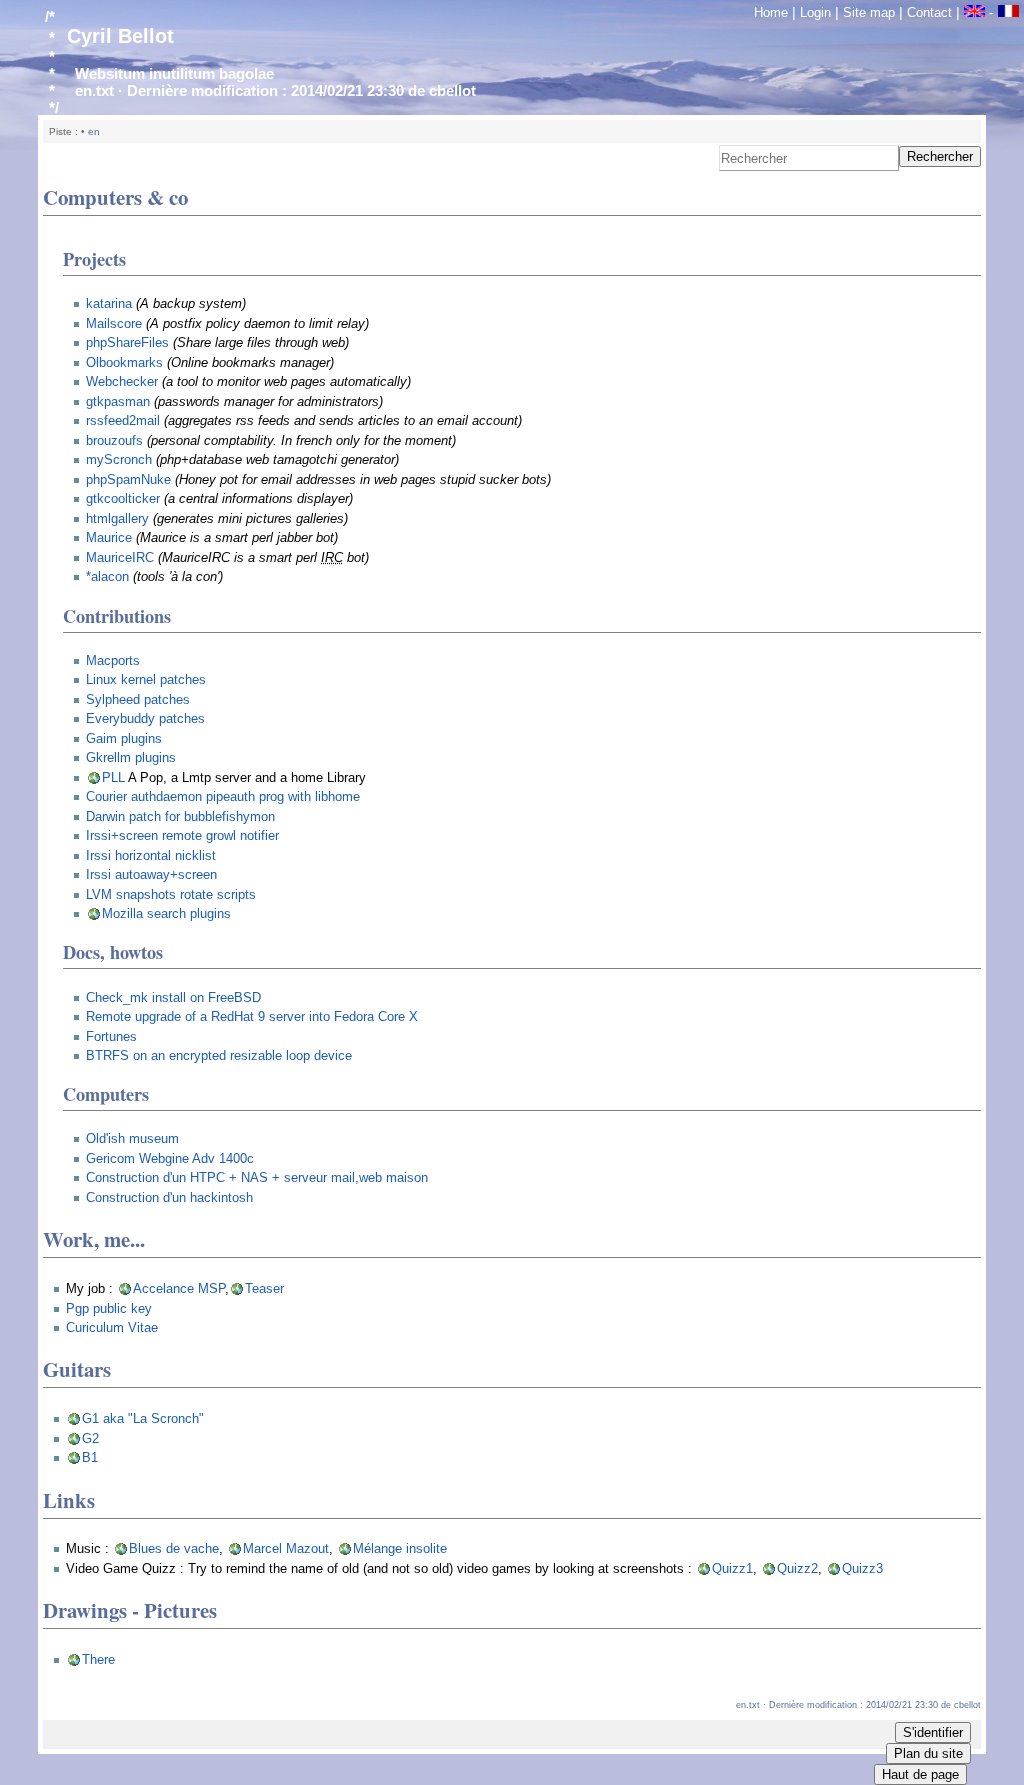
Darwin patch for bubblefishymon (180, 816)
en (94, 131)
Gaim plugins (124, 738)
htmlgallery (117, 518)
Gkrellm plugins (131, 757)
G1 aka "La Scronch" (143, 1418)
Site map (869, 12)
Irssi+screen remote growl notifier (182, 835)
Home (771, 12)
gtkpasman (118, 401)
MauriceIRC (120, 557)
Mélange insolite (400, 1548)
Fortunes (111, 1036)
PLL (113, 777)
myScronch (119, 459)
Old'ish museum (132, 1138)
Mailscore (114, 323)
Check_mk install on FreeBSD (173, 997)
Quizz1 (732, 1568)
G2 (90, 1438)
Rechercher (940, 156)
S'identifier (933, 1732)
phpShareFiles (127, 342)
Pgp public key (109, 1308)
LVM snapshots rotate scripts (171, 894)
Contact (929, 12)
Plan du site (928, 1753)
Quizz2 (797, 1568)
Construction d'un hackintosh (169, 1197)
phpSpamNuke (128, 479)
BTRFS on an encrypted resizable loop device (219, 1055)
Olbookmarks (124, 362)
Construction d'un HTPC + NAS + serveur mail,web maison (257, 1177)
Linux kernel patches (146, 679)
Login (815, 12)
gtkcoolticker (123, 498)
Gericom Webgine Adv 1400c (170, 1158)
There (98, 1659)
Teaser (264, 1288)
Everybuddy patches (145, 718)
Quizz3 (862, 1568)
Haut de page (920, 1774)
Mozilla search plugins (166, 913)
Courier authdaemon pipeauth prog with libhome (223, 796)
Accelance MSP (179, 1288)
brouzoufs (114, 440)
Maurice (109, 537)
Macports (113, 660)
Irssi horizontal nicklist (151, 855)
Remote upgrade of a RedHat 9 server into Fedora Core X (252, 1016)
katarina (109, 303)
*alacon (107, 576)
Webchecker (122, 381)
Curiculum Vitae (112, 1327)
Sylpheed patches (138, 699)
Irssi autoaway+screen (151, 874)
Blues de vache (174, 1548)
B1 (90, 1457)
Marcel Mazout (286, 1548)
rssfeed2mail (123, 420)
